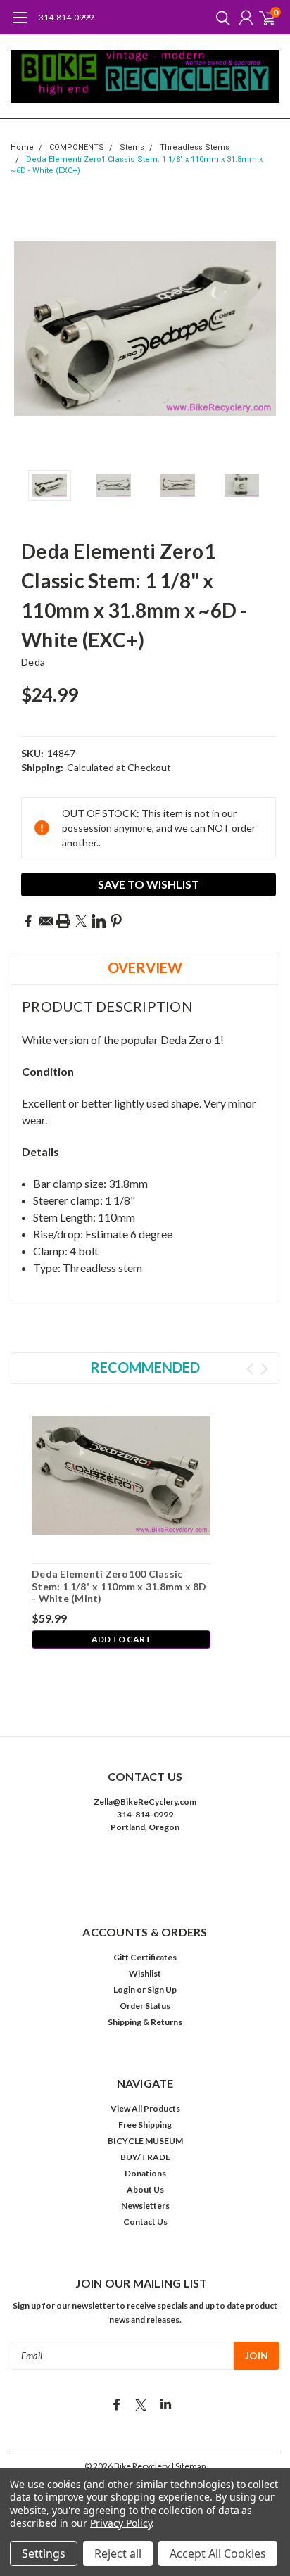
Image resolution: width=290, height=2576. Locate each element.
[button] (145, 1870)
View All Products (145, 2108)
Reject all (118, 2553)
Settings (44, 2553)
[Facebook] (28, 921)
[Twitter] (81, 921)
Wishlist (145, 1973)
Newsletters (145, 2206)
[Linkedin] (99, 921)
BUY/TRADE (145, 2157)
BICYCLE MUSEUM (145, 2141)
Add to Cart (121, 1639)
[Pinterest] (116, 921)
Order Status (145, 2006)
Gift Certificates (145, 1957)
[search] (220, 18)
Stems (132, 147)
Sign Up (162, 1990)
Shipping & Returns (145, 2022)
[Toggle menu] (19, 25)
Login (124, 1990)
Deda (33, 662)
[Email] (46, 921)
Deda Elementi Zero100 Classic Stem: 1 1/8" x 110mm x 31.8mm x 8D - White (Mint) (119, 1586)
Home (22, 147)
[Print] (63, 921)
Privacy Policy (121, 2523)
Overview (145, 967)
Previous (25, 329)
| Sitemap (188, 2466)
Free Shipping (145, 2125)
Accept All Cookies (218, 2553)
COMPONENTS (77, 147)
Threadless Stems (195, 147)
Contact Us (145, 2222)
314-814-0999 (66, 17)
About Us (145, 2189)
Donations (145, 2173)
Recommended (145, 1367)
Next (265, 329)
